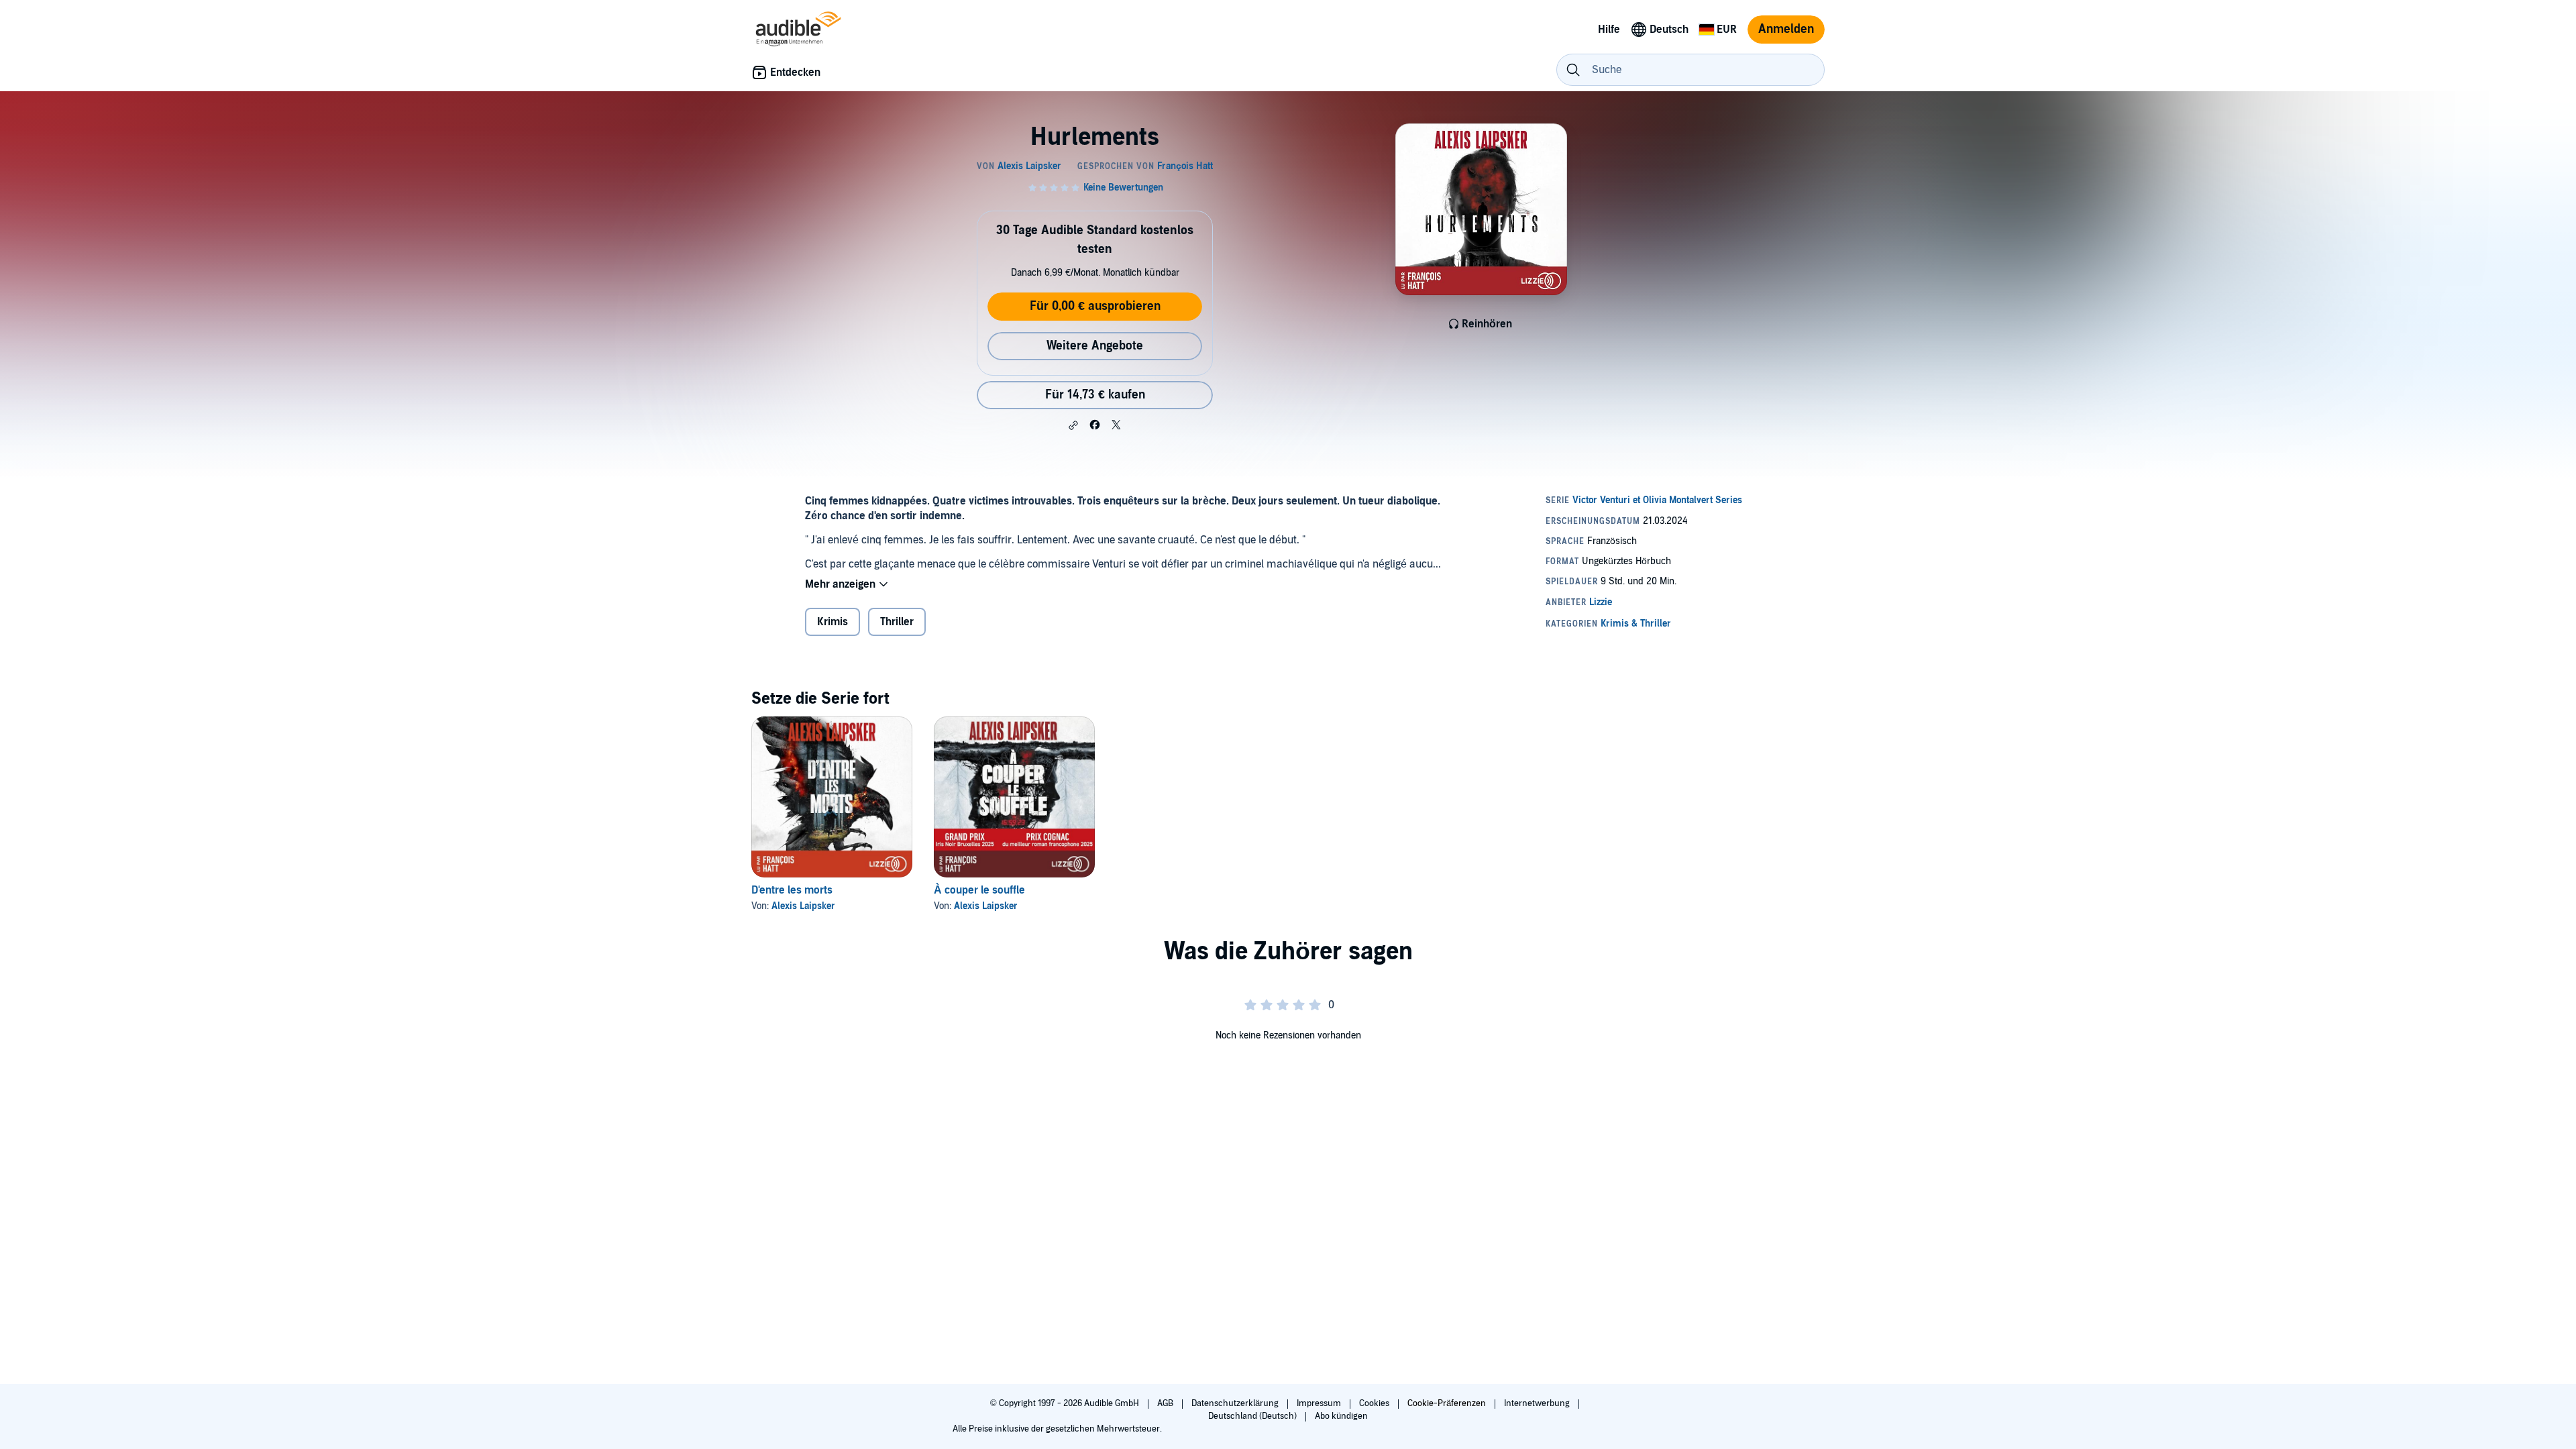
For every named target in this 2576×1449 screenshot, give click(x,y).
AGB (1166, 1403)
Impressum (1320, 1403)
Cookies (1375, 1403)
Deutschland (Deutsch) (1253, 1416)
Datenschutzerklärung (1236, 1403)
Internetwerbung (1538, 1403)
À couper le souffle (979, 890)
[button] (1073, 425)
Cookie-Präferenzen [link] (1447, 1403)
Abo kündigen (1341, 1416)
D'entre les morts (792, 890)
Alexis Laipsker (803, 906)
